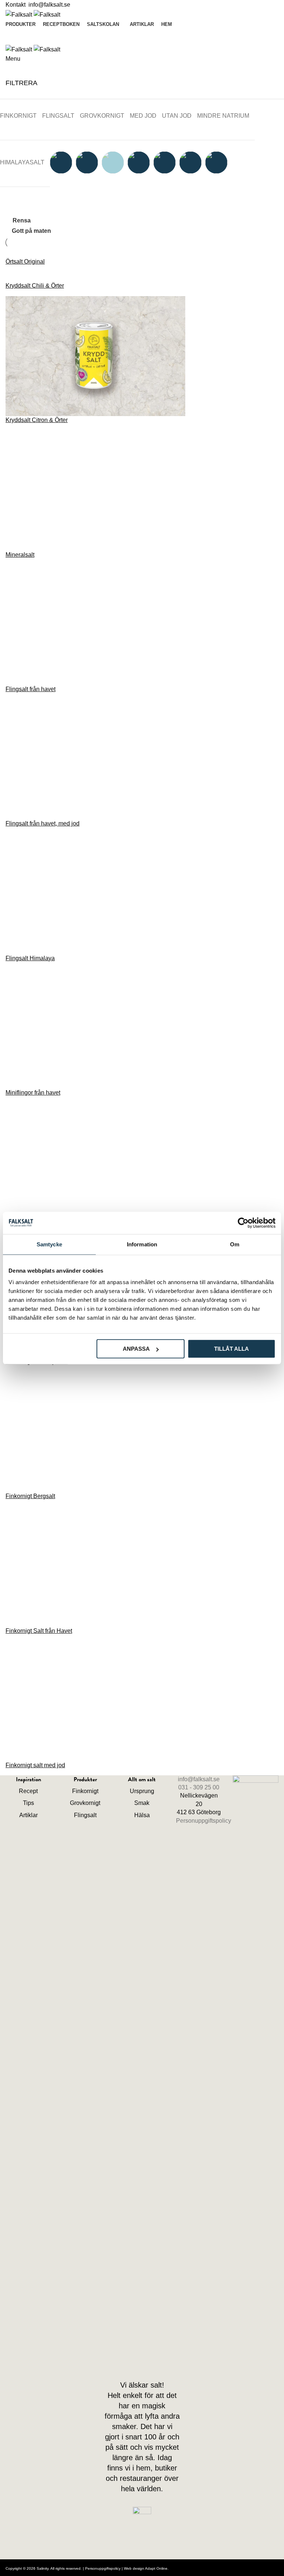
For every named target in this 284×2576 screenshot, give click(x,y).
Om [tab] (235, 1244)
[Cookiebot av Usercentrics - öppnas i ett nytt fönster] (243, 1223)
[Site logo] (20, 14)
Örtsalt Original (25, 262)
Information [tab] (142, 1244)
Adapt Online (156, 2568)
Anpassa (136, 1349)
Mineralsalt (20, 555)
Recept (28, 1791)
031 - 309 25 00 (199, 1787)
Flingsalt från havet (31, 689)
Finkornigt (85, 1791)
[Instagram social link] (149, 2362)
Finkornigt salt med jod (35, 1765)
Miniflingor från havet (33, 1093)
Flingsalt (85, 1815)
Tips (28, 1803)
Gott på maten (31, 231)
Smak (142, 1803)
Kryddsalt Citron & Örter (37, 420)
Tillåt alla (231, 1349)
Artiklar (28, 1815)
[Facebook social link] (136, 2362)
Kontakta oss (142, 35)
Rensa (22, 221)
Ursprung (142, 1791)
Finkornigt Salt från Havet (39, 1631)
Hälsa (142, 1815)
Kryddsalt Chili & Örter (35, 286)
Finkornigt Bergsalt (30, 1496)
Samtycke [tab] (49, 1244)
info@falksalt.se (49, 5)
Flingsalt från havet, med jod (43, 823)
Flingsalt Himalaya (30, 958)
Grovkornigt (85, 1803)
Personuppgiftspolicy (204, 1821)
